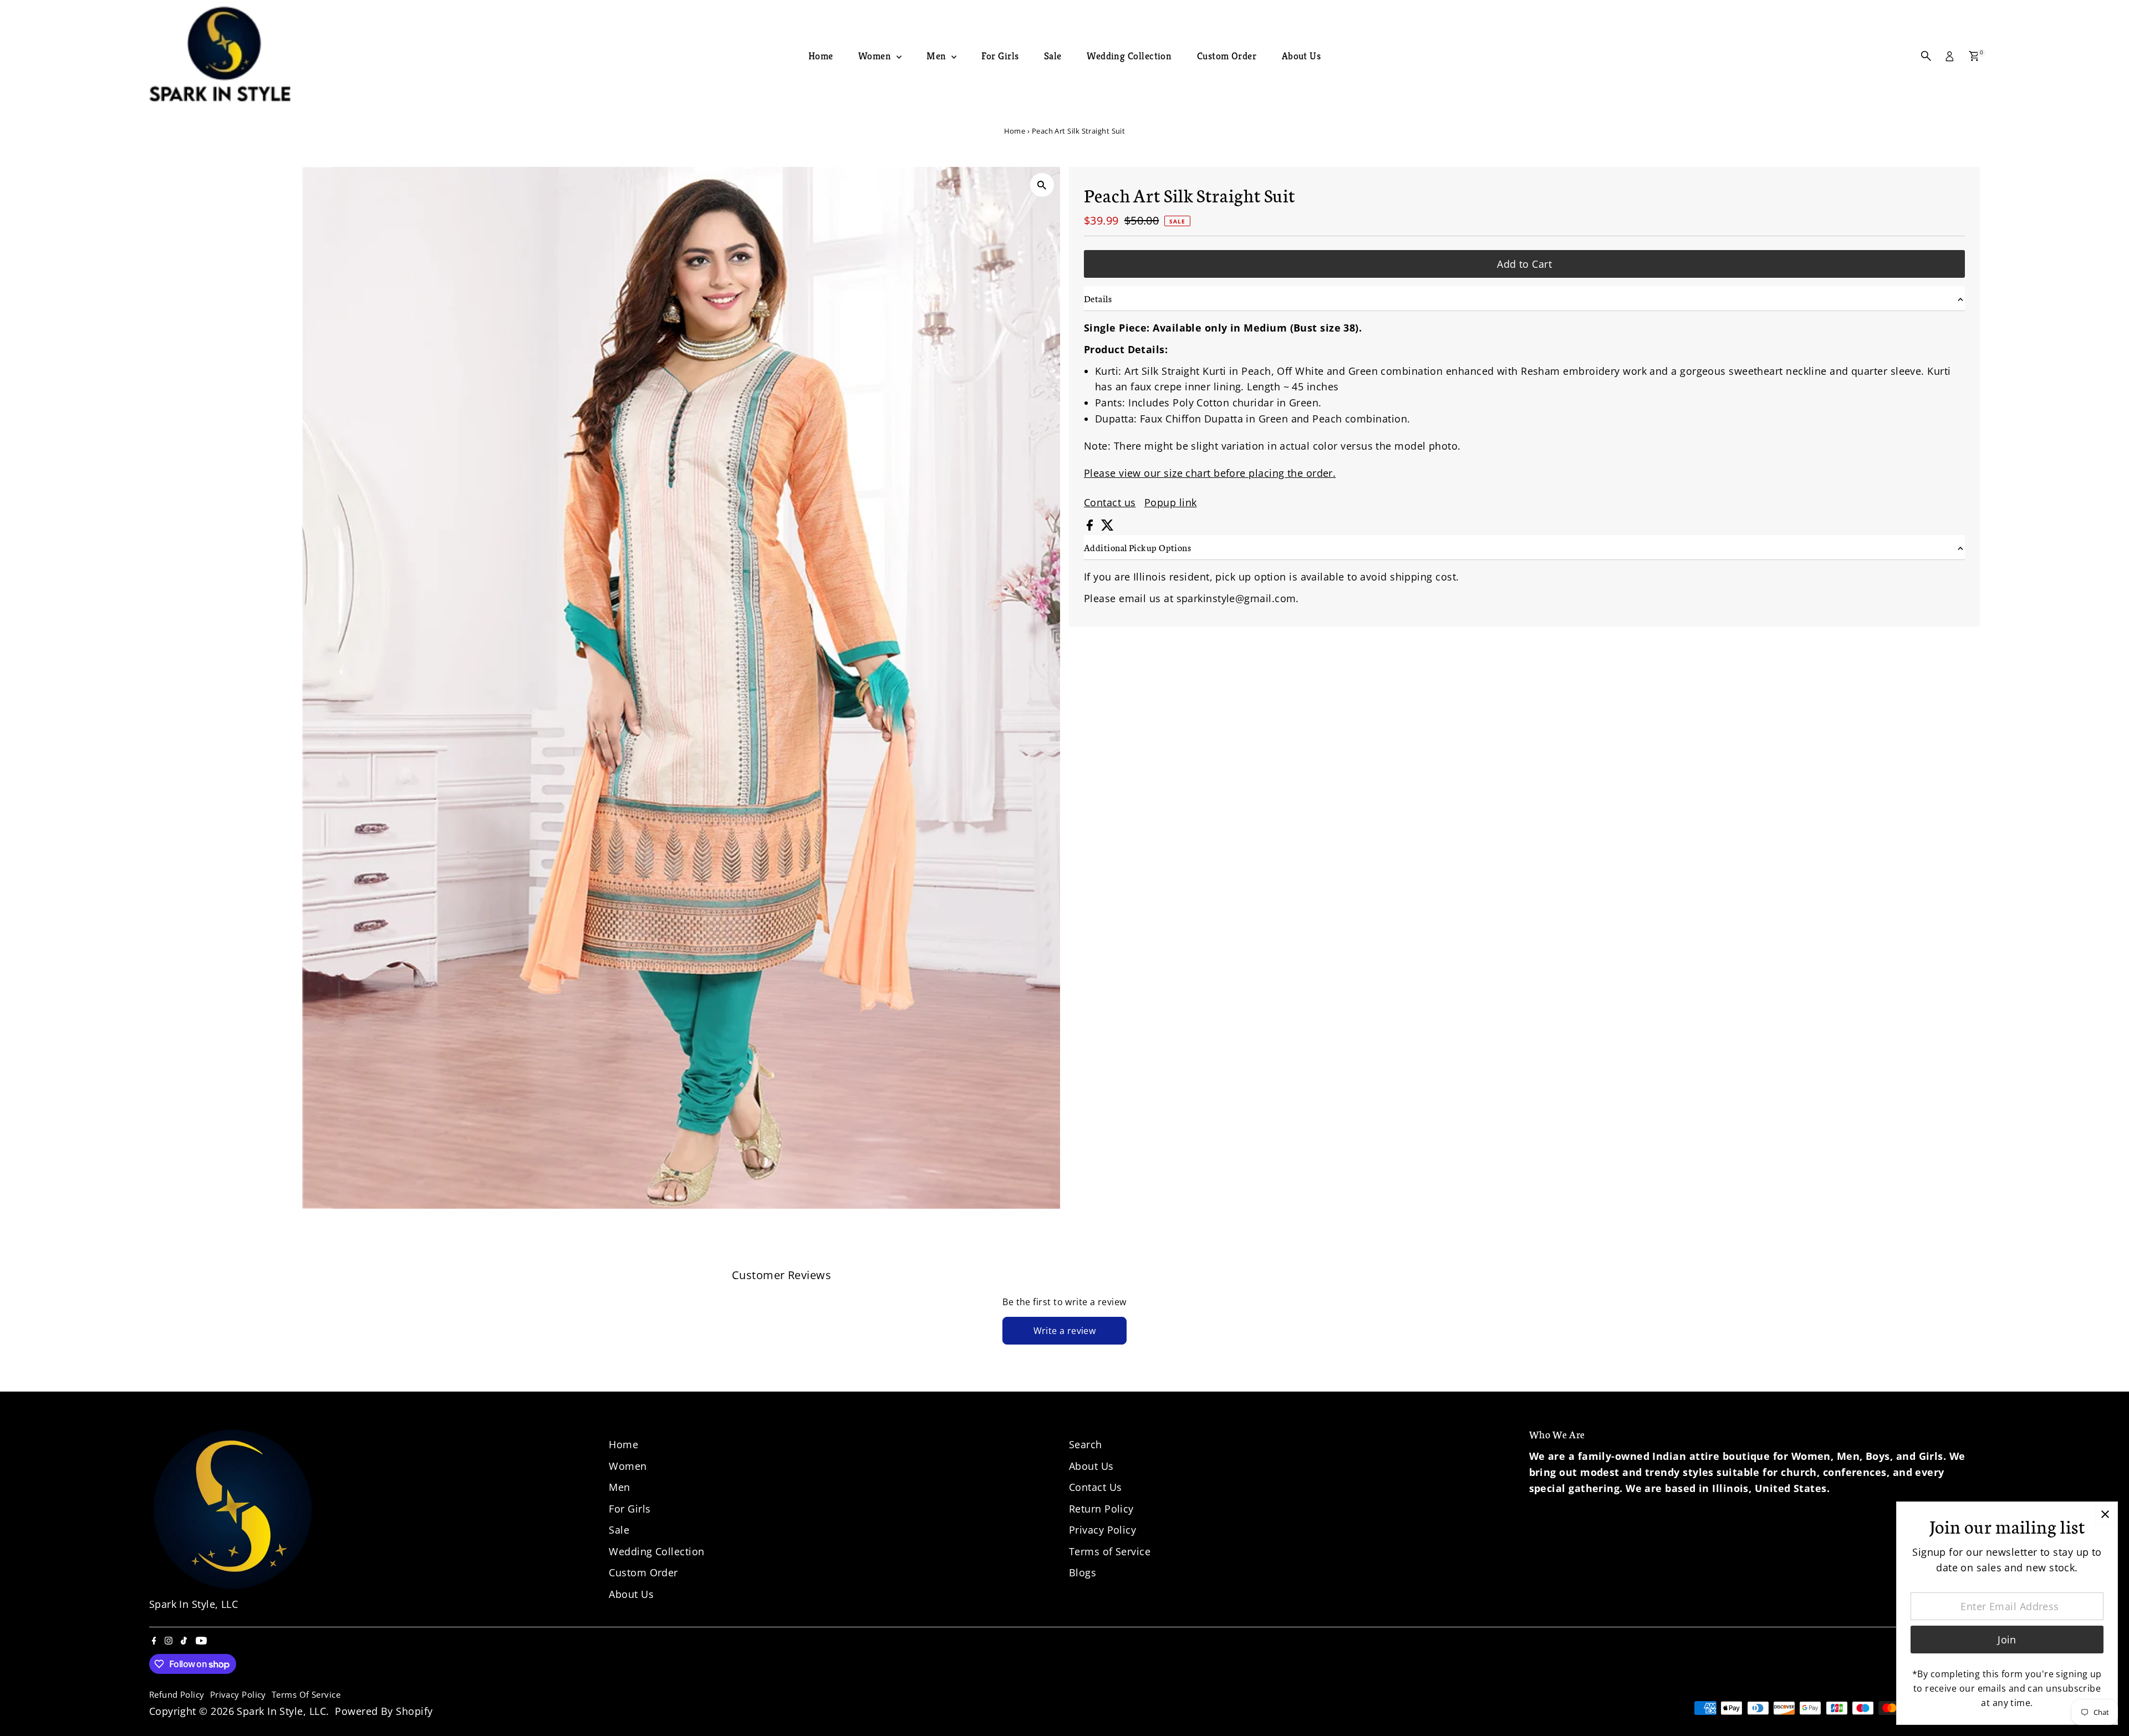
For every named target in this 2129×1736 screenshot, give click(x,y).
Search (1086, 1444)
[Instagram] (169, 1641)
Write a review (1065, 1331)
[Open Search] (1926, 56)
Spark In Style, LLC (281, 1711)
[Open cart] (1974, 56)
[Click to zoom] (1042, 185)
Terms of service (306, 1694)
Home (821, 56)
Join (2007, 1640)
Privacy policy (238, 1694)
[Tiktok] (184, 1641)
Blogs (1083, 1572)
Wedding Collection (1129, 56)
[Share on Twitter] (1107, 527)
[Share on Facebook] (1091, 527)
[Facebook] (154, 1641)
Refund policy (177, 1694)
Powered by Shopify (384, 1711)
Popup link (1171, 502)
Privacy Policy (1102, 1530)
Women (876, 56)
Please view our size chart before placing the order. (1210, 473)
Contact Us (1096, 1487)
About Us (1302, 56)
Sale (1053, 56)
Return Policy (1101, 1509)
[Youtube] (201, 1641)
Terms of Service (1110, 1551)
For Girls (1000, 56)
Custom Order (1227, 56)
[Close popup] (2105, 1514)
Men (938, 56)
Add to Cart (1524, 264)
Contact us (1110, 502)
